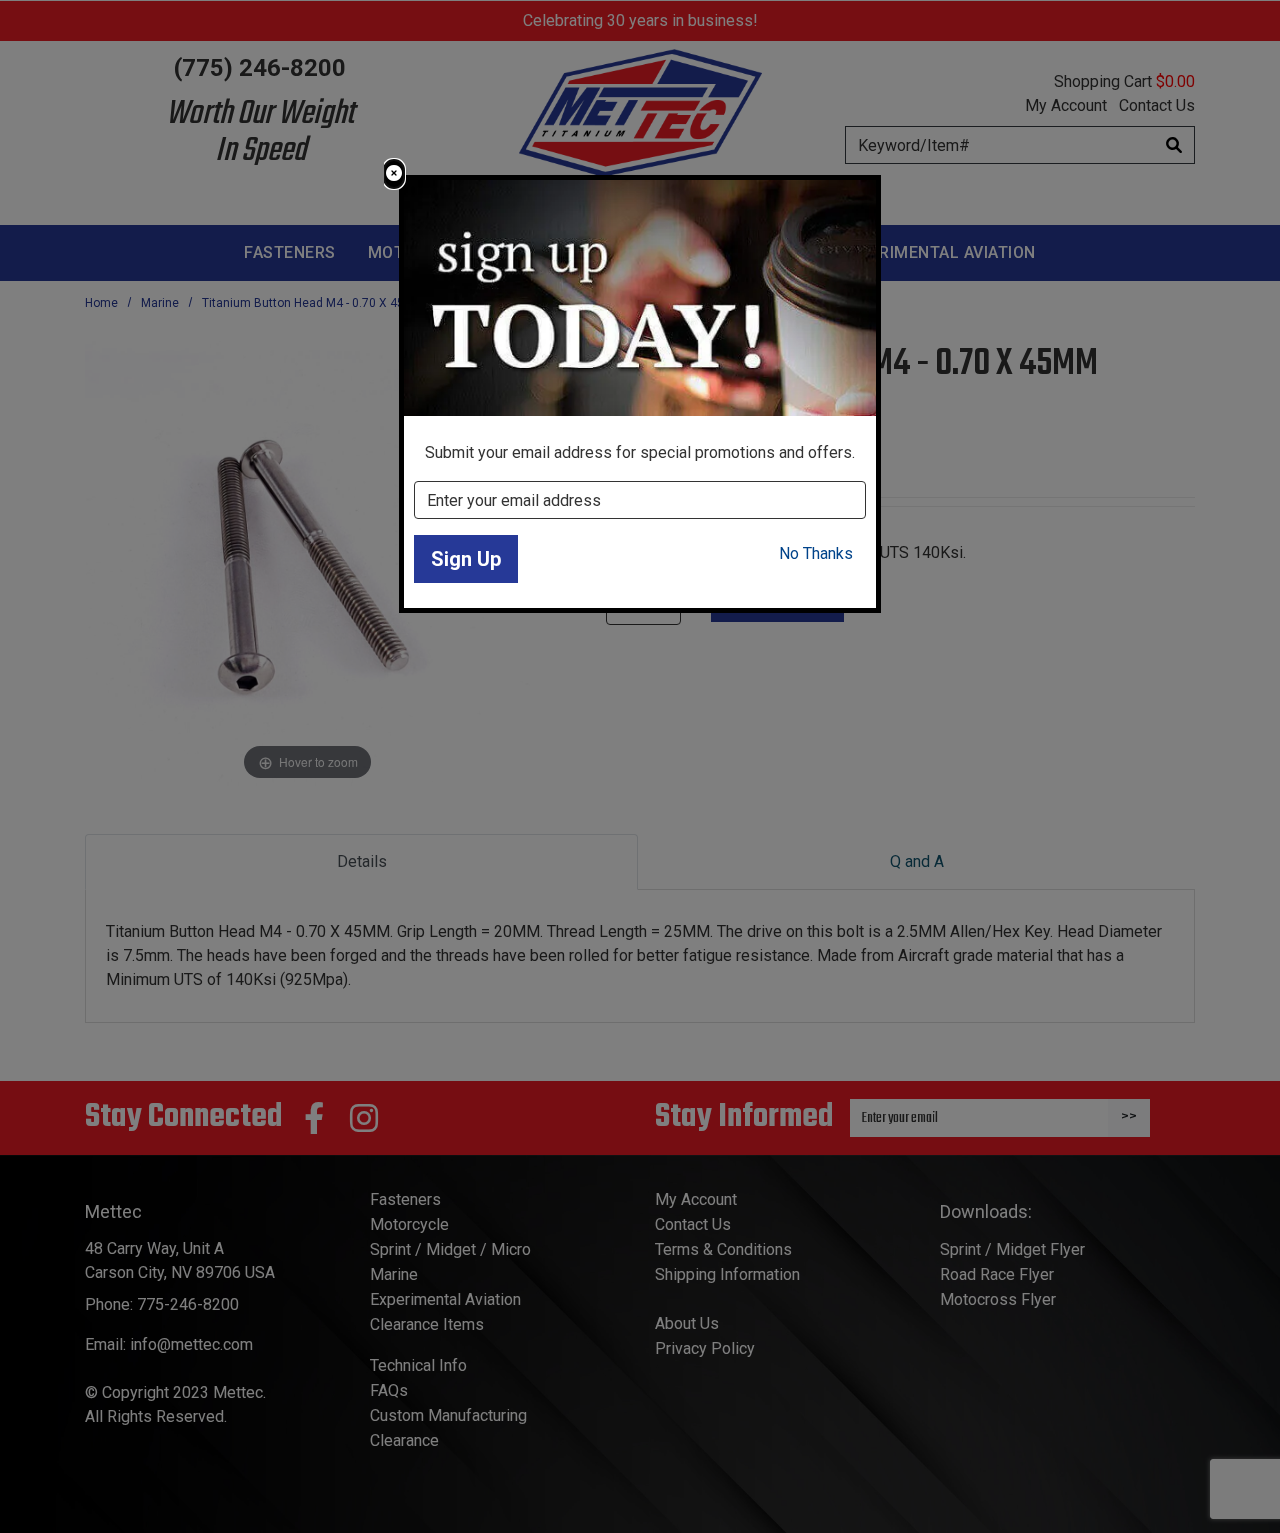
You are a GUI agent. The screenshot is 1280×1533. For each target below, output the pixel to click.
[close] (394, 174)
